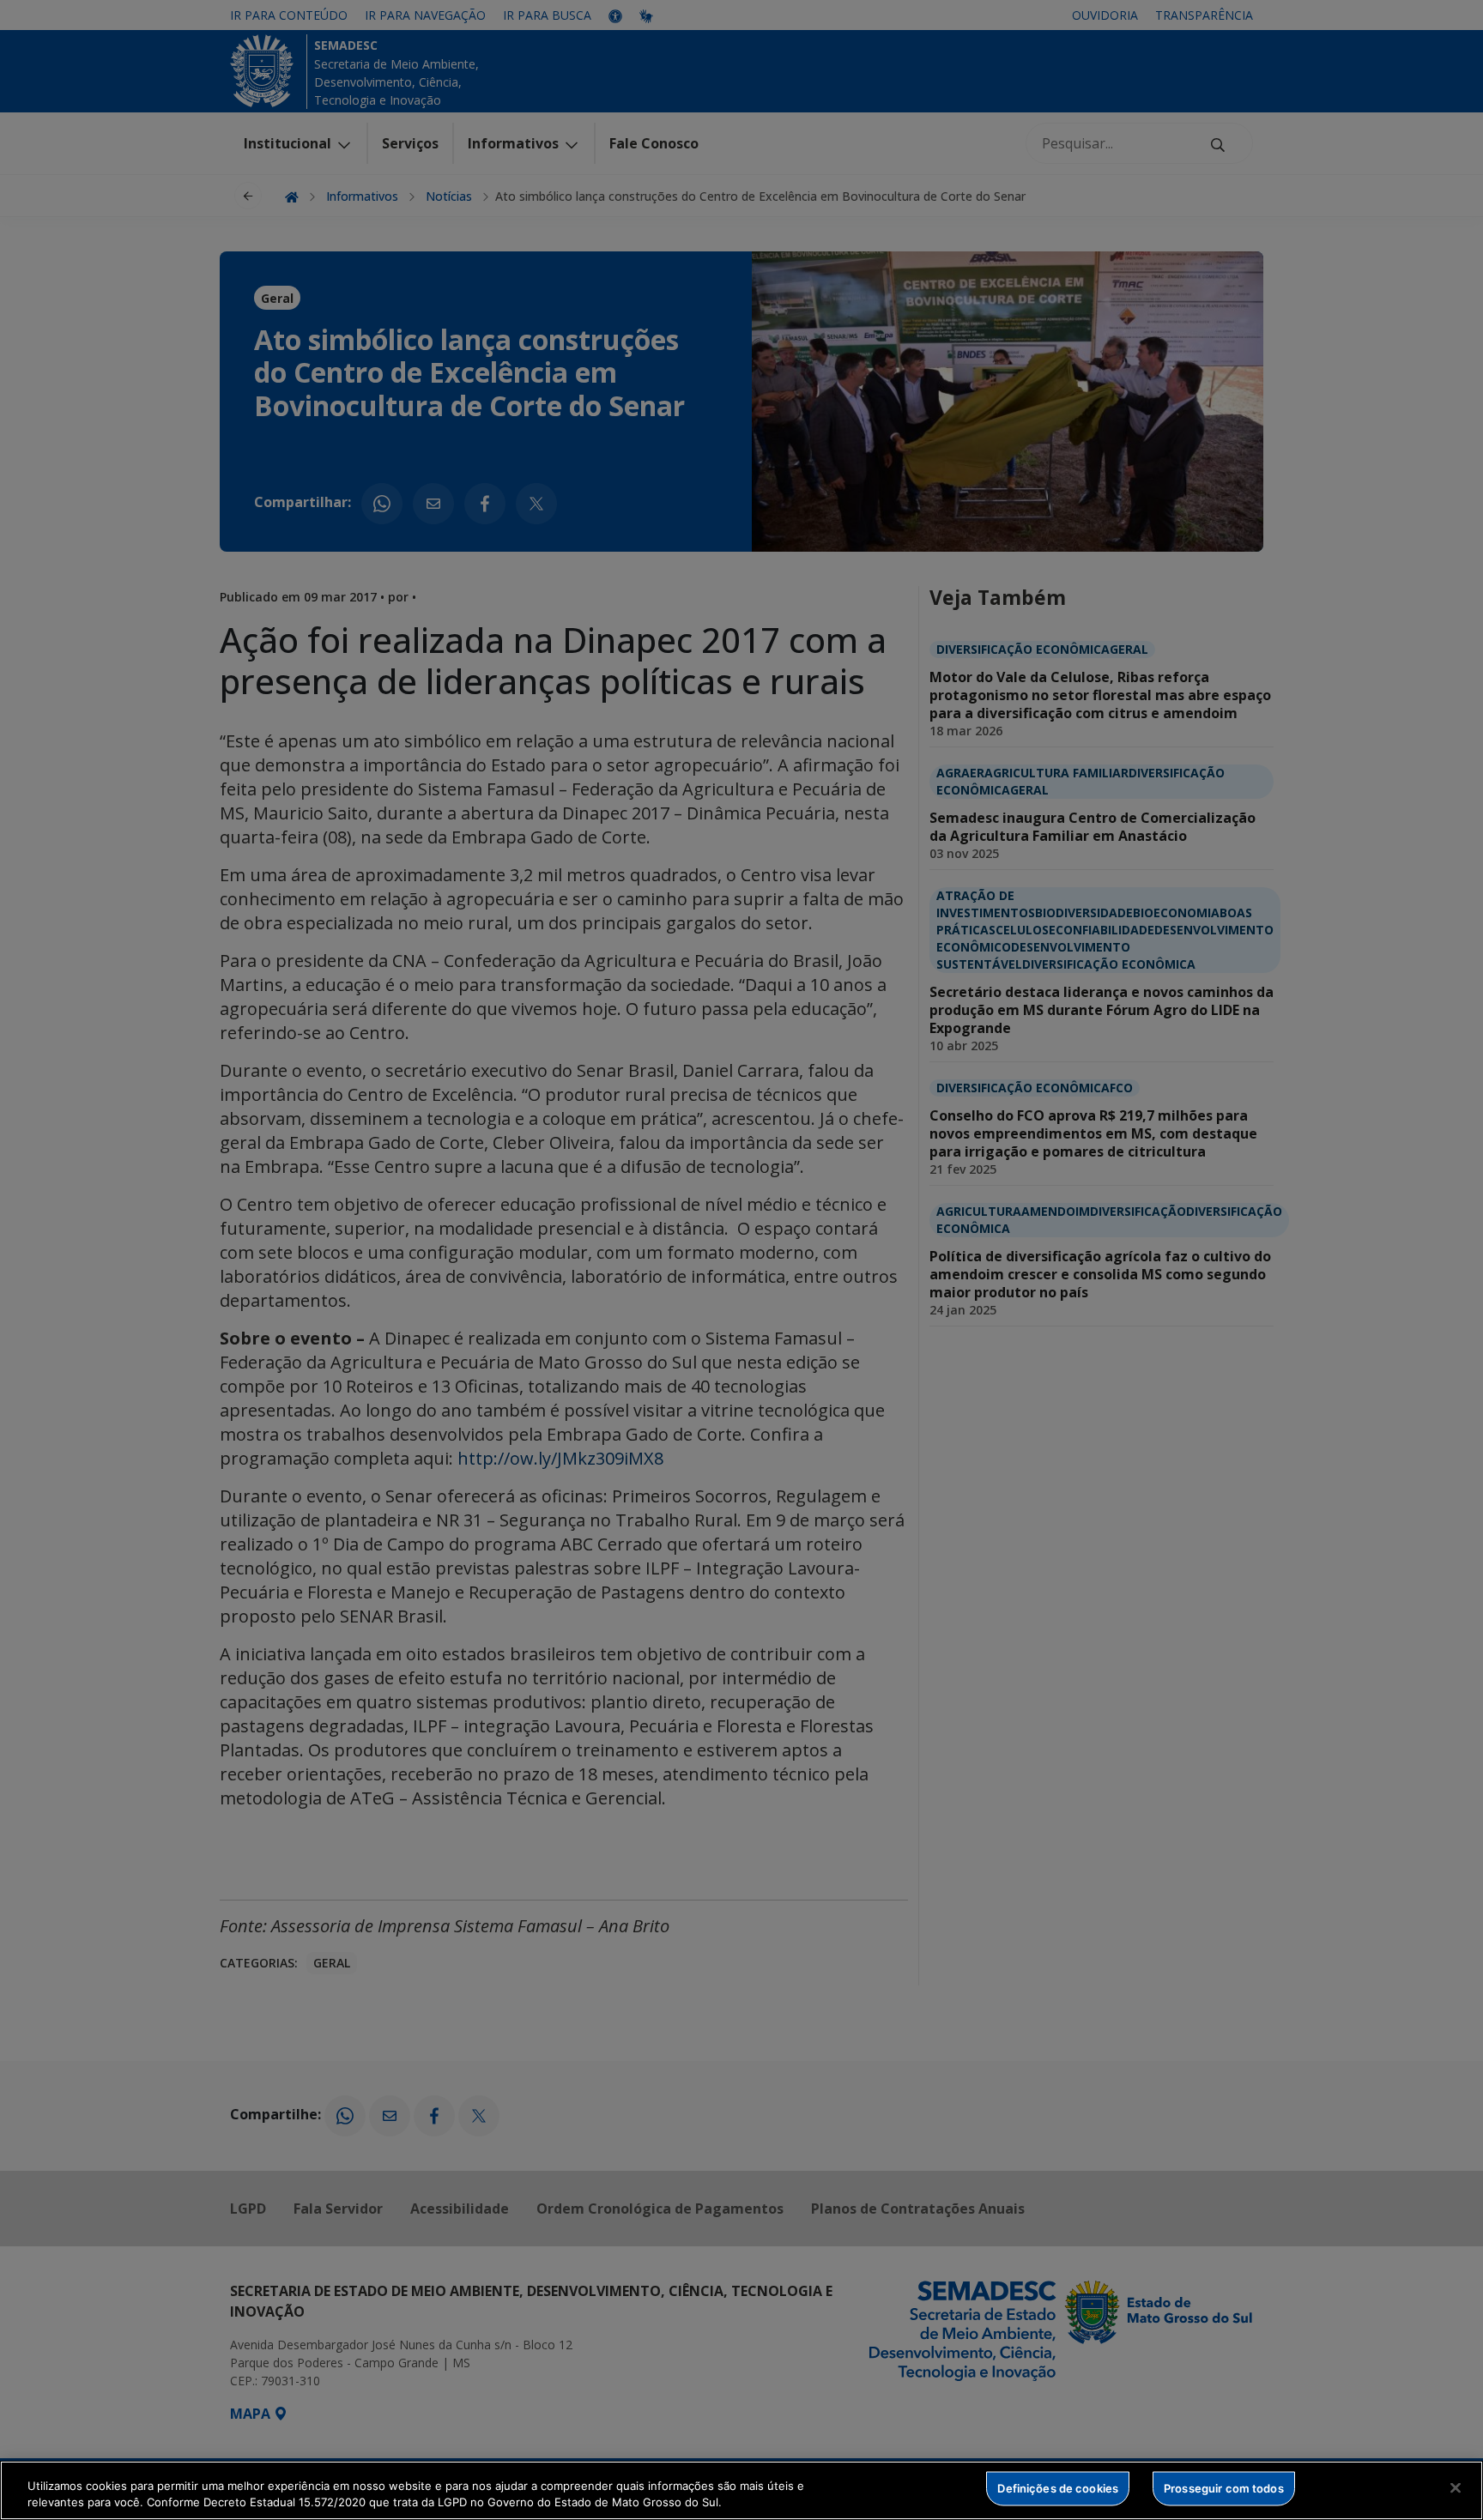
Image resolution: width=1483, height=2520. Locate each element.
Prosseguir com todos (1224, 2488)
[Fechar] (1456, 2488)
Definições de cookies (1058, 2488)
